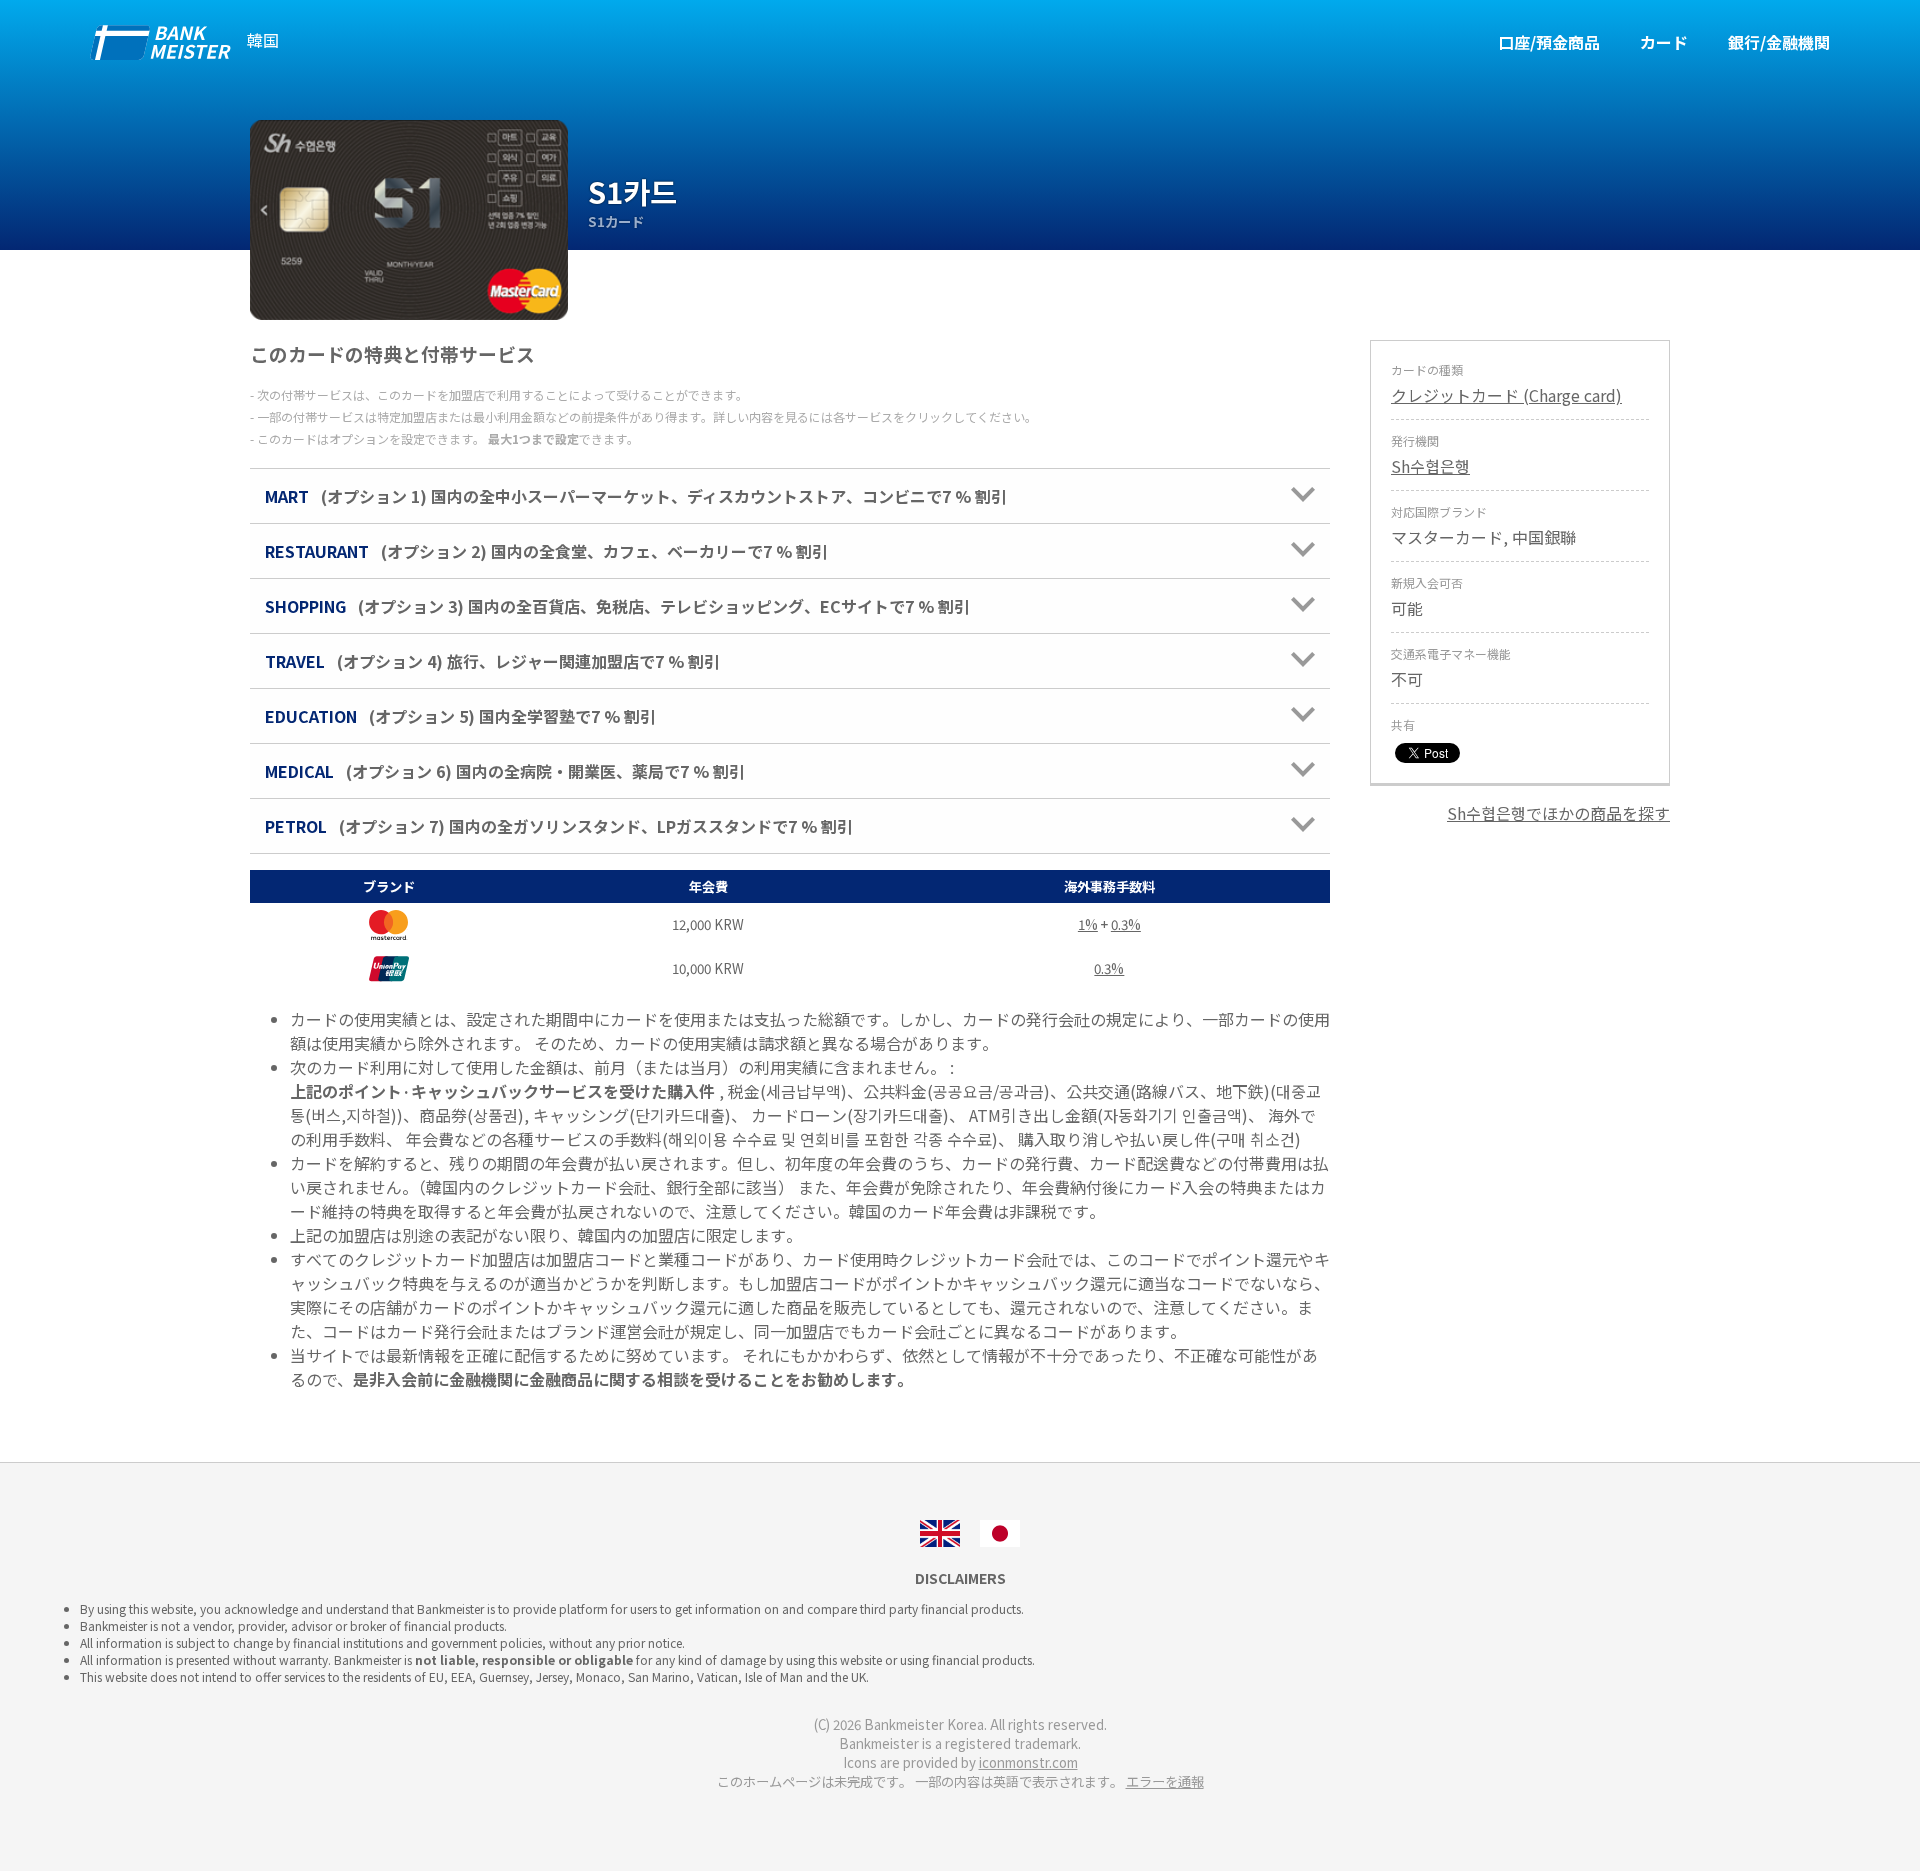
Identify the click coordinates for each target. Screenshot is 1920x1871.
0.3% (1126, 924)
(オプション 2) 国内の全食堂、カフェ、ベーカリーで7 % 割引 (546, 551)
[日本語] (1000, 1531)
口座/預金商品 (1549, 42)
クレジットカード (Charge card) (1506, 395)
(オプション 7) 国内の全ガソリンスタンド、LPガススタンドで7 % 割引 (559, 826)
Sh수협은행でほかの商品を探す (1558, 813)
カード (1664, 42)
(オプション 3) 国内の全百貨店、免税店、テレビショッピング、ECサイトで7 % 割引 (617, 606)
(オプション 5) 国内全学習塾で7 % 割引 (460, 716)
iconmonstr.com (1028, 1762)
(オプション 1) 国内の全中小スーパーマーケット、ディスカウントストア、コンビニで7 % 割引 (636, 496)
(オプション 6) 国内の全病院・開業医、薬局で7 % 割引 (505, 771)
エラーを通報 (1165, 1781)
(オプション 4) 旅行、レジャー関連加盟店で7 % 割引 (492, 661)
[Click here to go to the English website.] (940, 1531)
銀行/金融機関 (1779, 42)
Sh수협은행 (1430, 466)
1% (1088, 924)
